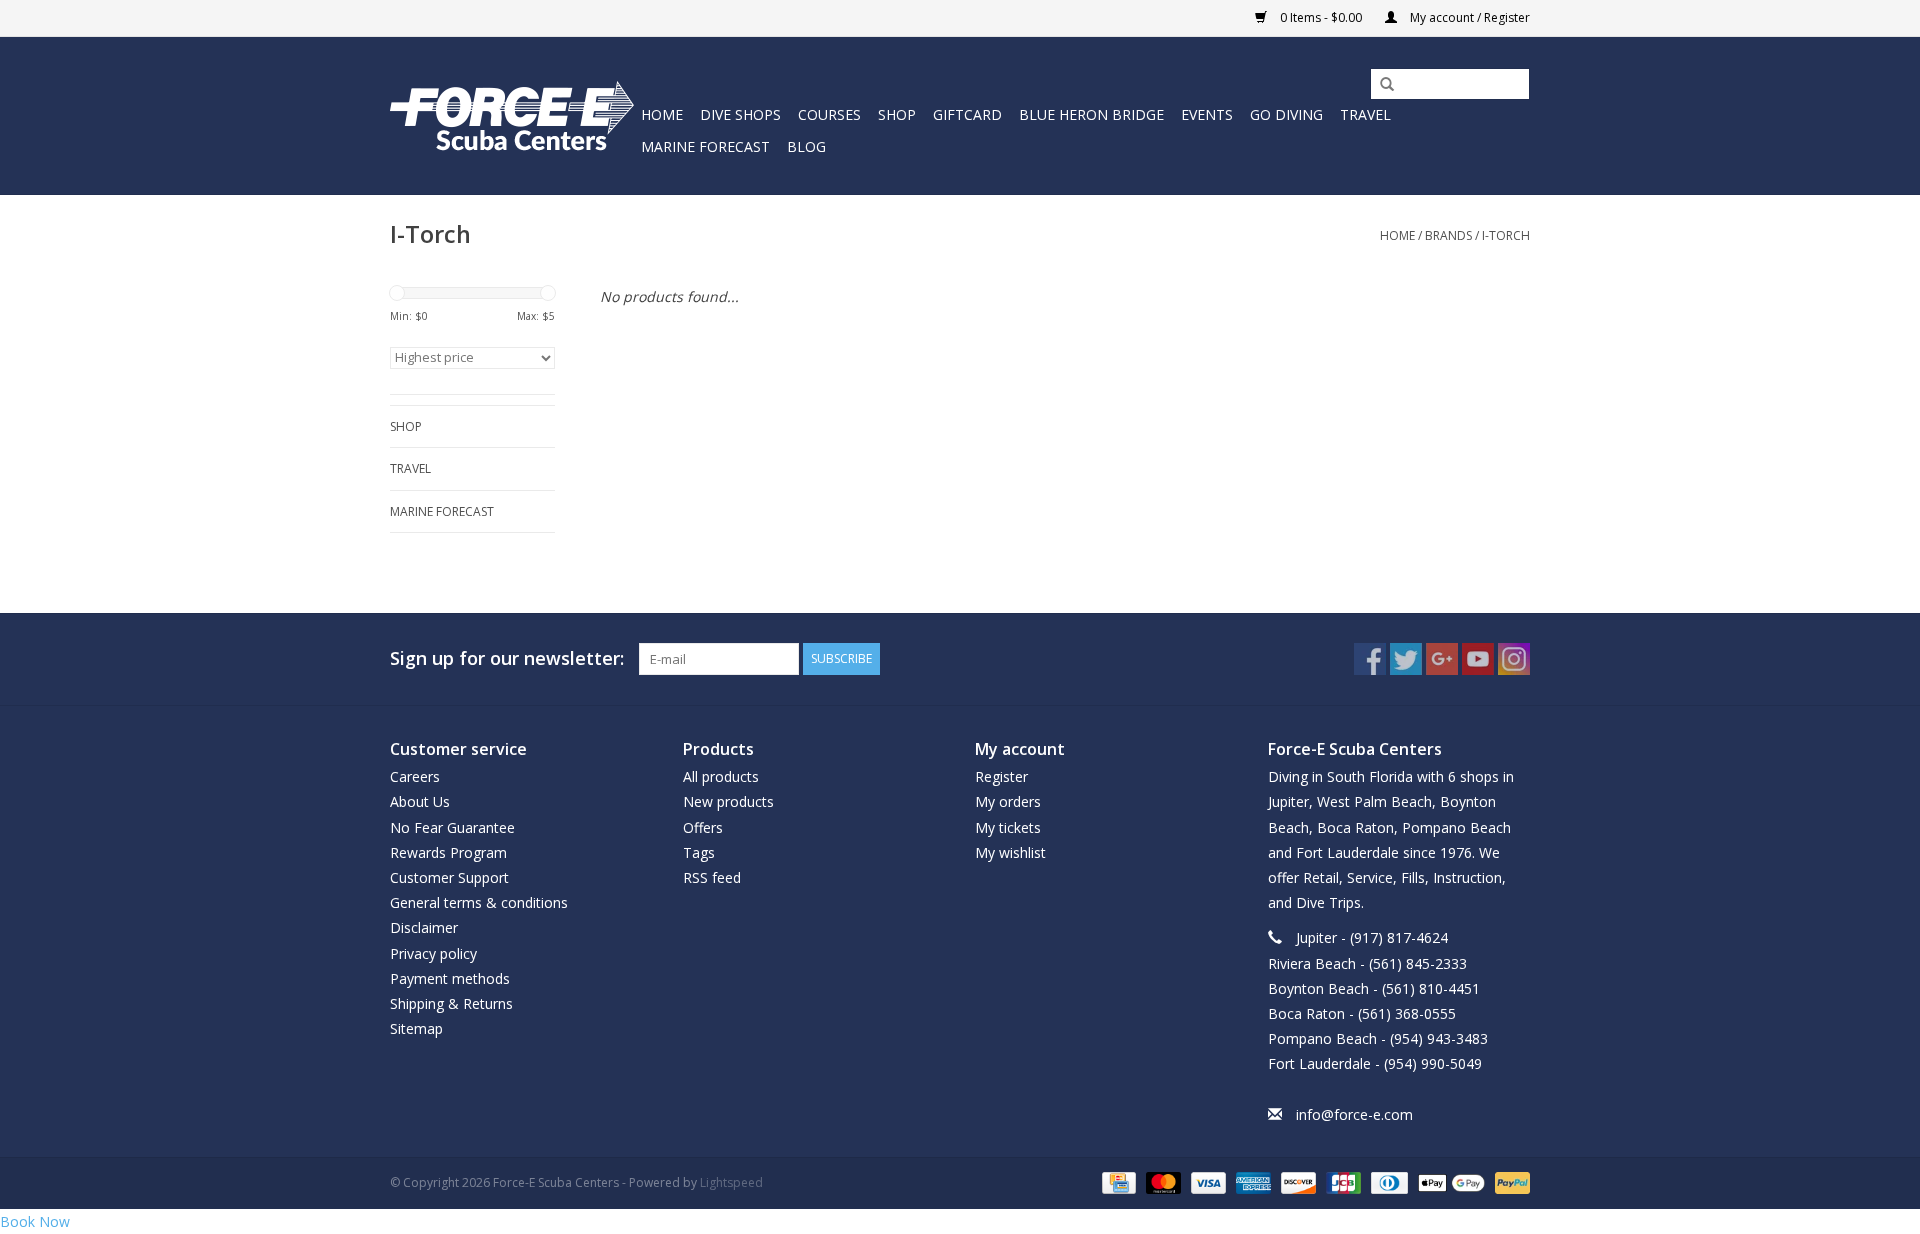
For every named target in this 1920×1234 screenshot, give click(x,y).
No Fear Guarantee (452, 827)
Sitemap (416, 1028)
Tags (699, 852)
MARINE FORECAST (705, 146)
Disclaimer (424, 927)
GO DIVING (1286, 114)
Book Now (35, 1221)
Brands (1448, 235)
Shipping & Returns (451, 1003)
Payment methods (450, 978)
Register (1001, 776)
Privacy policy (433, 953)
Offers (703, 827)
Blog (806, 146)
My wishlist (1010, 852)
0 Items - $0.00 (1321, 17)
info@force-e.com (1354, 1114)
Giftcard (967, 114)
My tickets (1008, 827)
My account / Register (1468, 17)
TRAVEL (1365, 114)
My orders (1008, 801)
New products (728, 801)
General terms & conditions (479, 902)
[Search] (1380, 85)
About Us (420, 801)
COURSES (829, 114)
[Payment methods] (1117, 1181)
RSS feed (712, 877)
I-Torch (1506, 235)
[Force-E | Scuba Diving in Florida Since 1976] (512, 115)
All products (721, 776)
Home (662, 114)
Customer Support (449, 877)
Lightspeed (731, 1182)
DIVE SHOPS (740, 114)
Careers (415, 776)
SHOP (897, 114)
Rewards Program (448, 852)
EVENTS (1207, 114)
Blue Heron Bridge (1091, 114)
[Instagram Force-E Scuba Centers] (1514, 659)
